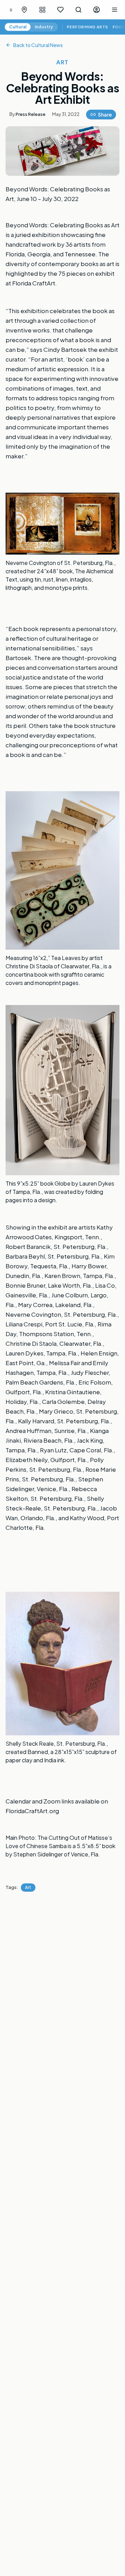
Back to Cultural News (38, 45)
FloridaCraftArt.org (32, 1811)
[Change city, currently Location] (24, 10)
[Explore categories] (42, 10)
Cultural (18, 27)
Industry (44, 27)
